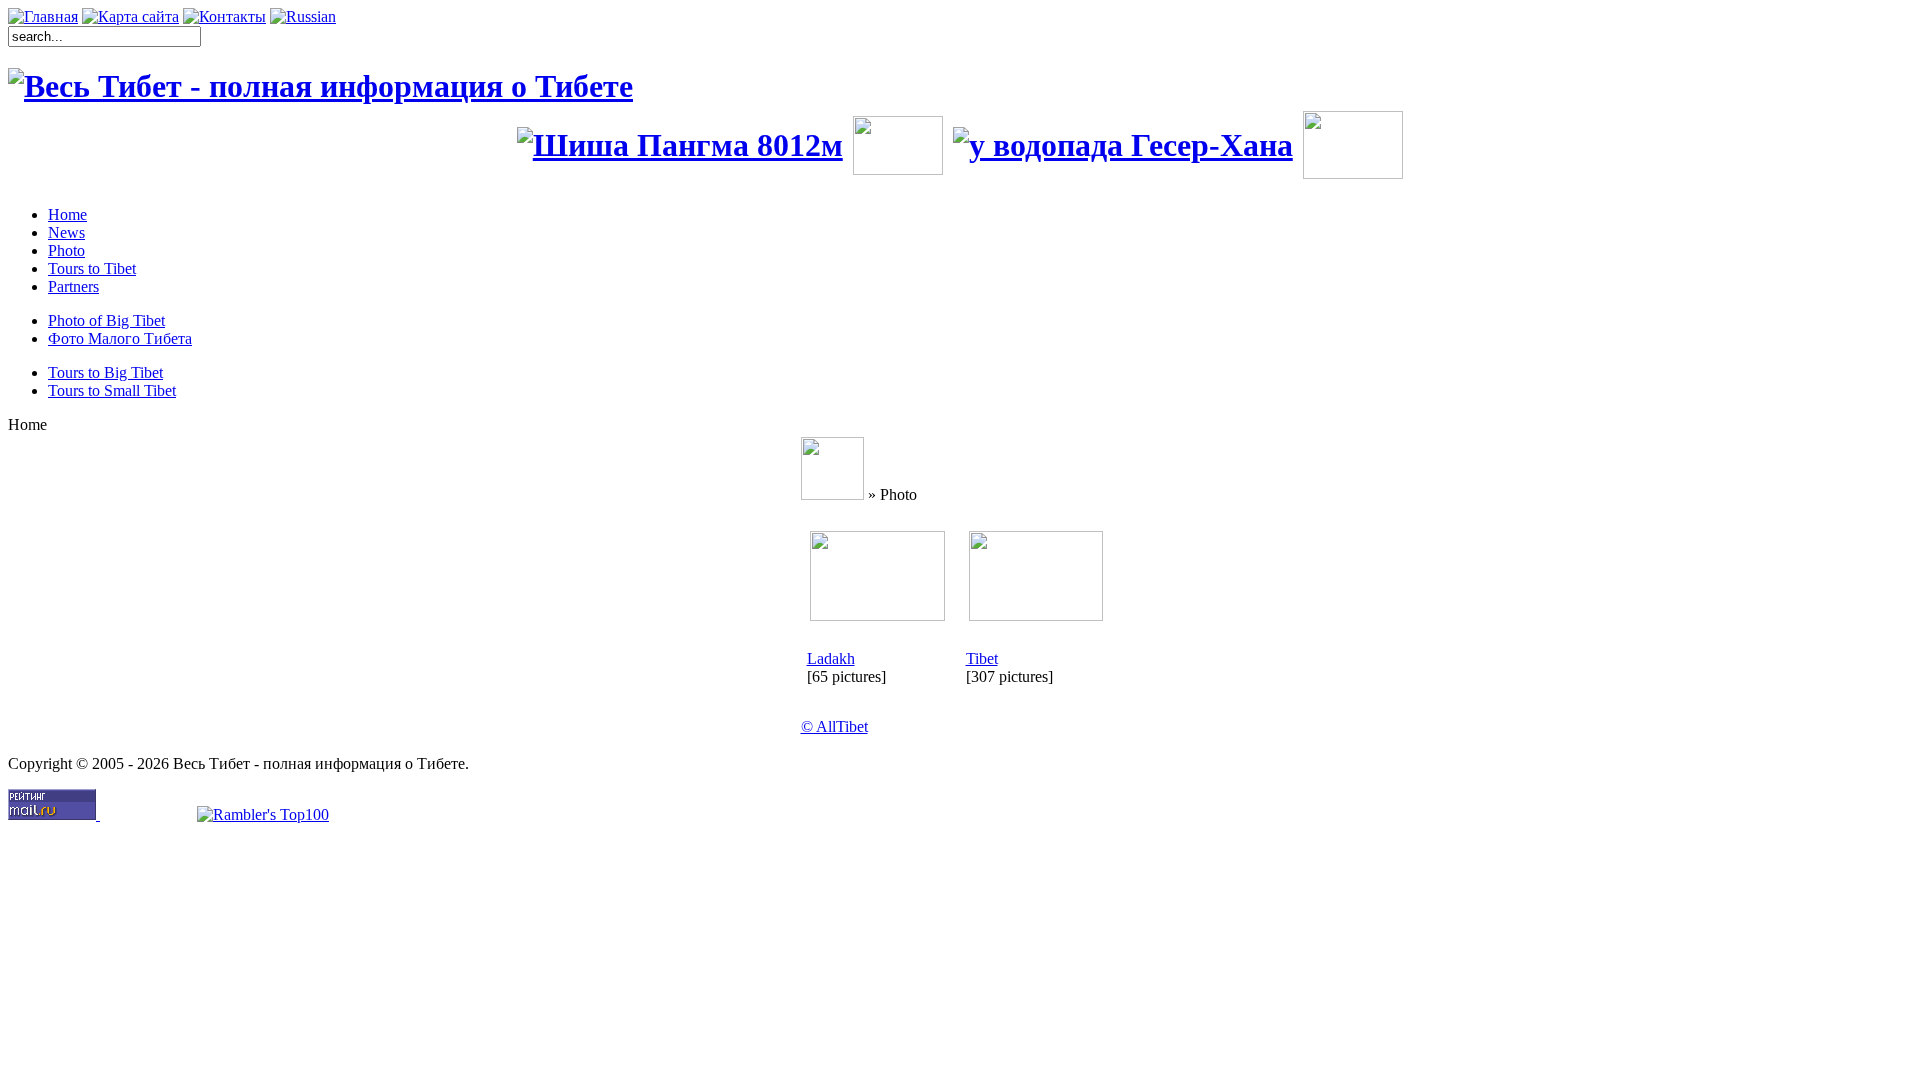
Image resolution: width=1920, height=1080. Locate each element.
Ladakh (831, 658)
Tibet (982, 658)
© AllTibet (834, 726)
